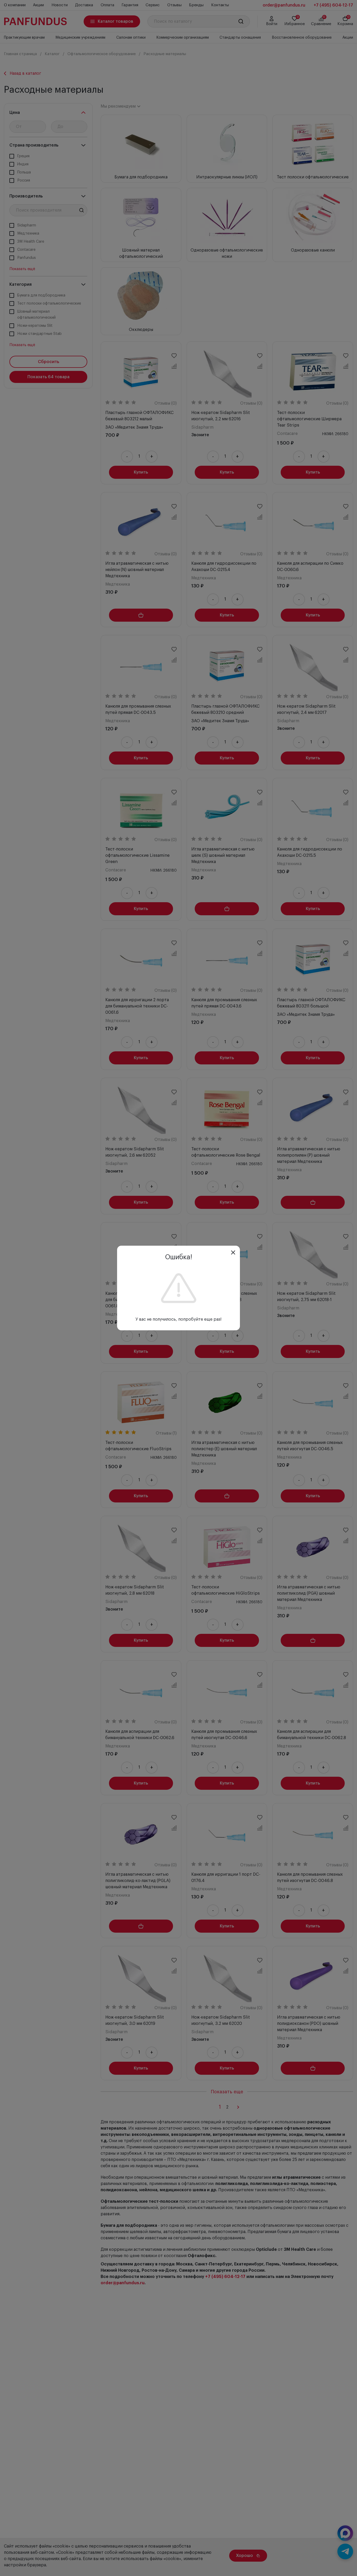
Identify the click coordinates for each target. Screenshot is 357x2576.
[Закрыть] (233, 1252)
